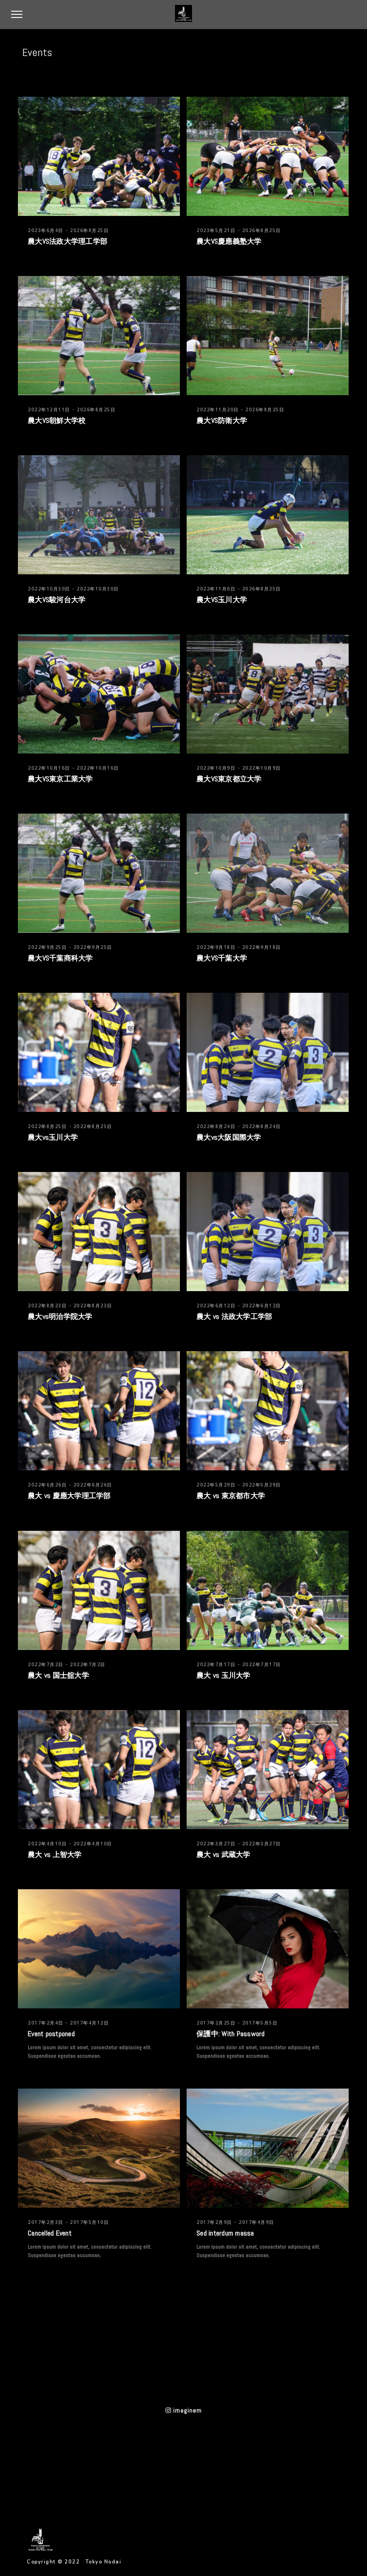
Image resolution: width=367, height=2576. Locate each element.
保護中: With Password (231, 2034)
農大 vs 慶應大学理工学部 (69, 1496)
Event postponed (51, 2034)
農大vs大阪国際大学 (229, 1137)
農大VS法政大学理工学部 (68, 241)
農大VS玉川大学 (222, 600)
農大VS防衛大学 (222, 420)
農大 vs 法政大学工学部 (234, 1316)
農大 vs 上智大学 (55, 1854)
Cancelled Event (50, 2233)
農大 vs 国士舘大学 (58, 1675)
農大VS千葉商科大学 (60, 958)
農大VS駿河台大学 (57, 600)
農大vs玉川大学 (53, 1137)
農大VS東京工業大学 (60, 779)
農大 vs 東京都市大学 (231, 1496)
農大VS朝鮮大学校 (57, 420)
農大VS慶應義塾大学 (229, 241)
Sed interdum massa (225, 2233)
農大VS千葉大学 (222, 958)
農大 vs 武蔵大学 (224, 1854)
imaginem (187, 2410)
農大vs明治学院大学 (60, 1316)
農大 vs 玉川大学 (224, 1675)
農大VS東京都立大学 (229, 779)
